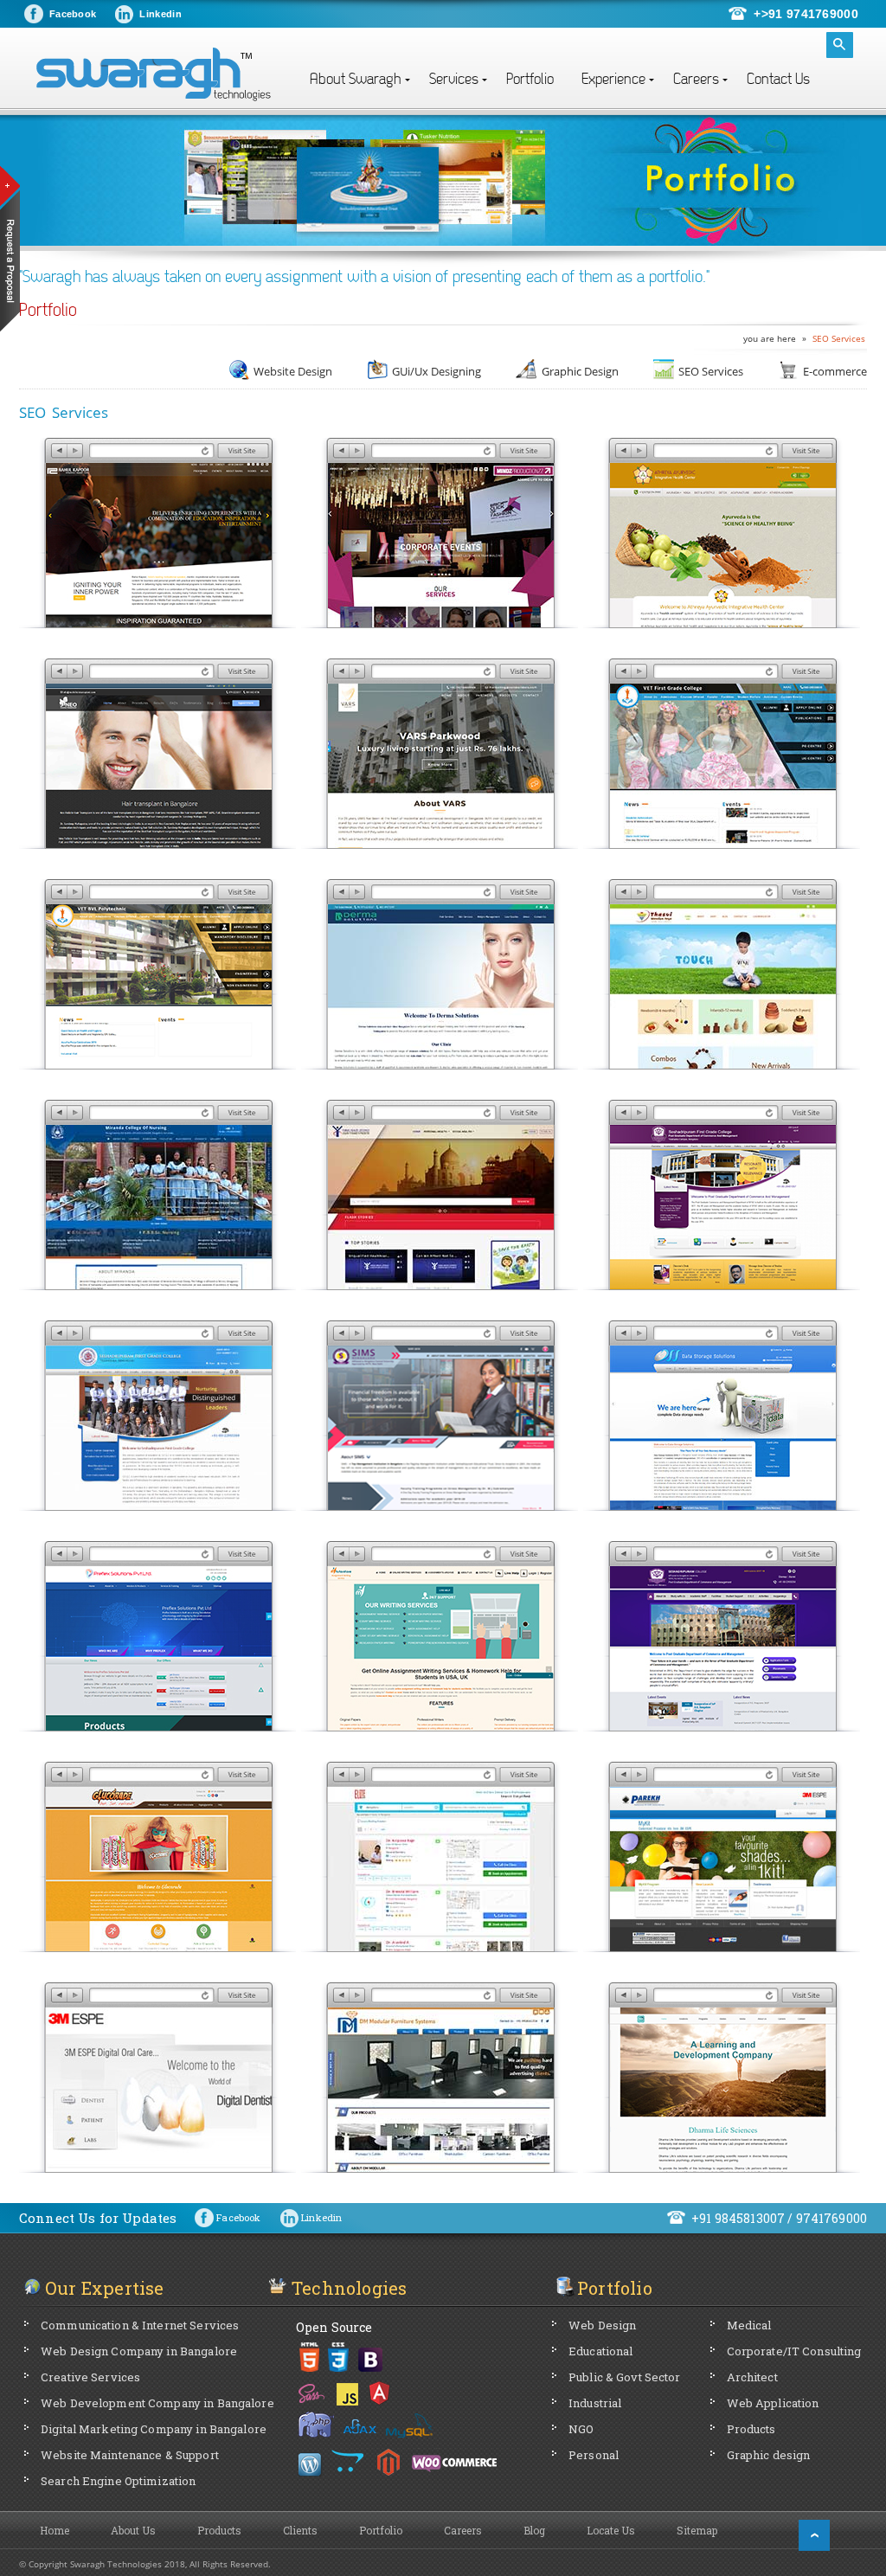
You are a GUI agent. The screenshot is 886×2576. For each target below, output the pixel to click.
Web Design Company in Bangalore (139, 2351)
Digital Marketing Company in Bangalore (154, 2429)
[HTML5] (309, 2357)
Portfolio (530, 79)
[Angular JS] (380, 2391)
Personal (594, 2455)
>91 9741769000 (810, 14)
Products (751, 2429)
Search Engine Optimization (118, 2481)
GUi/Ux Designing (437, 371)
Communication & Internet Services (140, 2325)
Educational (600, 2351)
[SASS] (312, 2391)
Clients (300, 2530)
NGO (581, 2429)
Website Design (293, 371)
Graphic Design (580, 371)
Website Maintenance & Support (130, 2455)
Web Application (773, 2403)
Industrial (595, 2403)
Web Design (602, 2325)
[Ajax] (360, 2425)
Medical (749, 2325)
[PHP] (316, 2426)
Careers (463, 2530)
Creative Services (90, 2377)
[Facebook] (228, 2205)
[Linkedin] (311, 2205)
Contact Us (778, 79)
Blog (534, 2530)
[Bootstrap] (371, 2357)
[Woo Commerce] (454, 2462)
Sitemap (697, 2530)
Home (55, 2530)
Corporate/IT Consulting (794, 2351)
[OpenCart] (348, 2462)
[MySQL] (411, 2425)
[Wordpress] (311, 2462)
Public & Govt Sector (625, 2377)
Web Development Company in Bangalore (157, 2403)
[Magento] (388, 2462)
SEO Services (839, 338)
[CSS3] (338, 2357)
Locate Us (611, 2530)
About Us (133, 2530)
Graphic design (769, 2455)
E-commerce (835, 371)
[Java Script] (348, 2391)
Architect (752, 2377)
